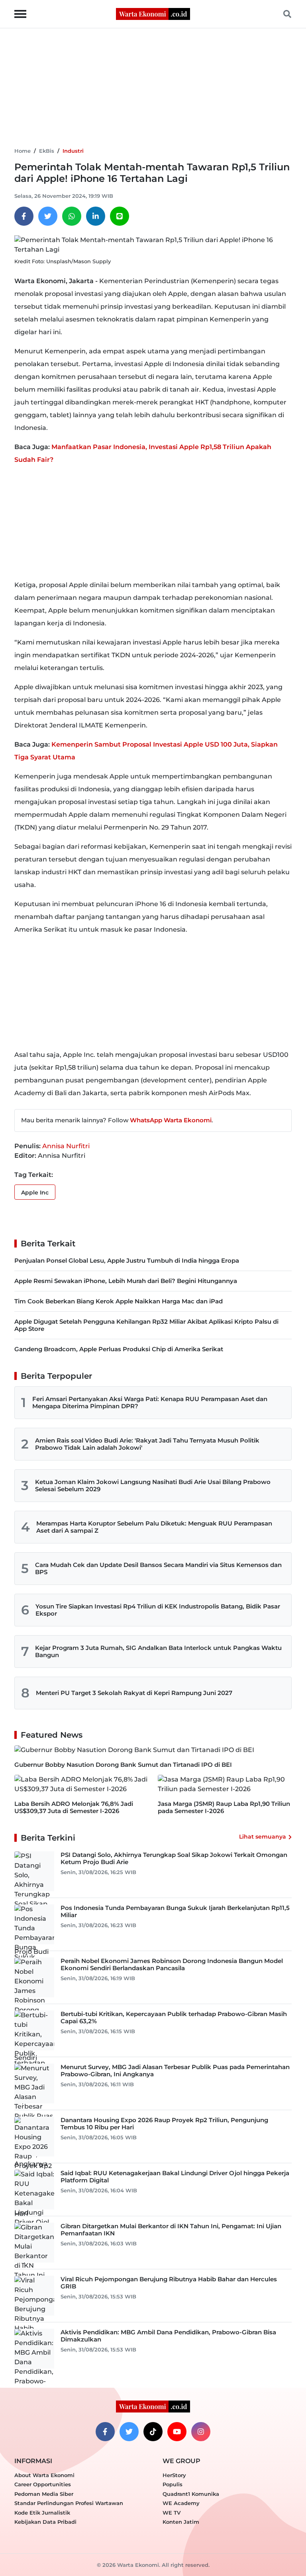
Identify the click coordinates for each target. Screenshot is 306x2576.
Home (23, 151)
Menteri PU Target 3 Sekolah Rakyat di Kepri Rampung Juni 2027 (134, 1693)
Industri (73, 151)
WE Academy (181, 2503)
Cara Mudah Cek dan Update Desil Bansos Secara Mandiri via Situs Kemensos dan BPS (158, 1568)
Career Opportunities (43, 2484)
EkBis (47, 151)
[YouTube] (177, 2432)
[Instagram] (201, 2432)
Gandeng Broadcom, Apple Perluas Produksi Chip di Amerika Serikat (119, 1349)
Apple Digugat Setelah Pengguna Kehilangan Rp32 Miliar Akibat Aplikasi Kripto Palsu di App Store (146, 1325)
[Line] (120, 216)
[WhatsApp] (72, 216)
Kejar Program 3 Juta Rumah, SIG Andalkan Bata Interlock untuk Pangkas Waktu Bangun (158, 1651)
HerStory (174, 2475)
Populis (173, 2484)
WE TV (172, 2513)
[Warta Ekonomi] (153, 13)
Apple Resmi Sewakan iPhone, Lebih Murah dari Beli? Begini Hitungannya (126, 1281)
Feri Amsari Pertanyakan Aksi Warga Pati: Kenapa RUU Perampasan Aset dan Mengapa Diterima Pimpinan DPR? (150, 1402)
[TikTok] (153, 2432)
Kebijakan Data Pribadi (45, 2522)
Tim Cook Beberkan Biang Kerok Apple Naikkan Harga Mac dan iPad (119, 1301)
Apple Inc (35, 1192)
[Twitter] (48, 216)
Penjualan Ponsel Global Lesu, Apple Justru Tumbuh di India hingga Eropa (127, 1260)
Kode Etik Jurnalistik (42, 2513)
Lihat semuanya (263, 1837)
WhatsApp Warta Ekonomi (171, 1120)
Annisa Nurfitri (66, 1146)
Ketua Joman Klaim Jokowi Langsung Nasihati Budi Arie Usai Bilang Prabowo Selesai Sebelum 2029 (153, 1485)
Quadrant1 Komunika (191, 2494)
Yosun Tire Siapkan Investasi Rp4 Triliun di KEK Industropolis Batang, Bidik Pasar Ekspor (158, 1610)
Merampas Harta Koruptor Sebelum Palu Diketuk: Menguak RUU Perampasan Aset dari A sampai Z (154, 1527)
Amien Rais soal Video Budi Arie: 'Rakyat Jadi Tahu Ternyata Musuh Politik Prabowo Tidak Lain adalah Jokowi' (147, 1444)
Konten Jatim (181, 2522)
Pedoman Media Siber (44, 2494)
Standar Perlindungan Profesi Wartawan (69, 2503)
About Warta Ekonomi (44, 2475)
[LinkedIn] (96, 216)
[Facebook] (24, 216)
